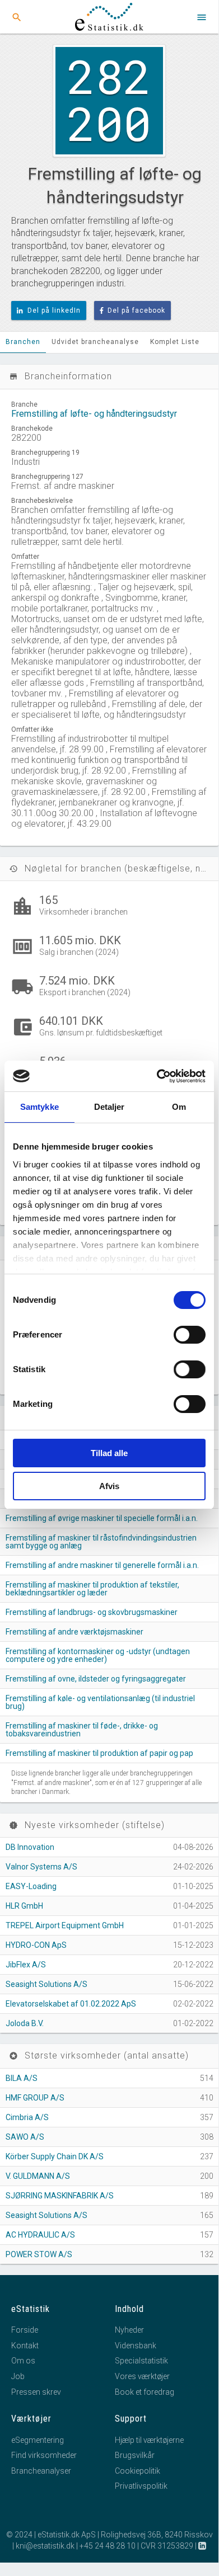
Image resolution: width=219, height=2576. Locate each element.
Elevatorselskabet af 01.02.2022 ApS (71, 2004)
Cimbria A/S (27, 2117)
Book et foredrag (145, 2392)
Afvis (109, 1486)
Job (18, 2376)
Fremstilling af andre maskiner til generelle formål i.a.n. (102, 1565)
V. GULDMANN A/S (38, 2176)
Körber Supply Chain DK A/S (55, 2156)
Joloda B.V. (25, 2023)
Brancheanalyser (41, 2471)
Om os (23, 2361)
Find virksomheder (44, 2455)
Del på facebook (136, 310)
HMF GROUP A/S (35, 2098)
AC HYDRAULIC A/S (40, 2235)
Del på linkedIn (54, 310)
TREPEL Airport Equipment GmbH (65, 1925)
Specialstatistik (141, 2361)
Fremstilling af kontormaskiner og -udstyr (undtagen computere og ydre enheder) (98, 1655)
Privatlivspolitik (141, 2486)
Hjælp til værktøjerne (149, 2440)
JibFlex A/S (26, 1965)
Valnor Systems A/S (41, 1867)
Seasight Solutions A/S (46, 1984)
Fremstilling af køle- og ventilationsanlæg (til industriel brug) (100, 1702)
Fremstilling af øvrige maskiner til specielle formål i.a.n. (102, 1518)
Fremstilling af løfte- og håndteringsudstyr (94, 414)
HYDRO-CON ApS (36, 1945)
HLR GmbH (24, 1906)
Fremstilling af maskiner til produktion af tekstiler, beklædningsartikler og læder (92, 1589)
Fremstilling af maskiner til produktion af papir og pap (99, 1753)
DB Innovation (30, 1847)
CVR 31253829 (167, 2546)
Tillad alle (109, 1453)
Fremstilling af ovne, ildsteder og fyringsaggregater (96, 1679)
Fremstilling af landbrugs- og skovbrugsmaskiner (92, 1612)
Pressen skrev (36, 2392)
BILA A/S (22, 2078)
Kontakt (25, 2346)
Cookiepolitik (138, 2471)
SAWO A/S (25, 2137)
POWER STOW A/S (39, 2254)
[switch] (190, 1335)
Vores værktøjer (142, 2376)
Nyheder (129, 2330)
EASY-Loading (31, 1886)
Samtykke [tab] (39, 1107)
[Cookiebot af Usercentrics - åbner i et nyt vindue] (157, 1076)
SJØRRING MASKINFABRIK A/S (60, 2196)
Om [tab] (179, 1107)
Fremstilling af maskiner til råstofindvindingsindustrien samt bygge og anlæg (101, 1542)
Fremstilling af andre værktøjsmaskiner (74, 1632)
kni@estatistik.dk (45, 2546)
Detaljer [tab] (109, 1107)
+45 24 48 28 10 (108, 2546)
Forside (25, 2330)
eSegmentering (38, 2440)
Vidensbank (136, 2346)
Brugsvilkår (135, 2455)
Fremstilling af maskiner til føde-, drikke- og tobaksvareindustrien (82, 1730)
